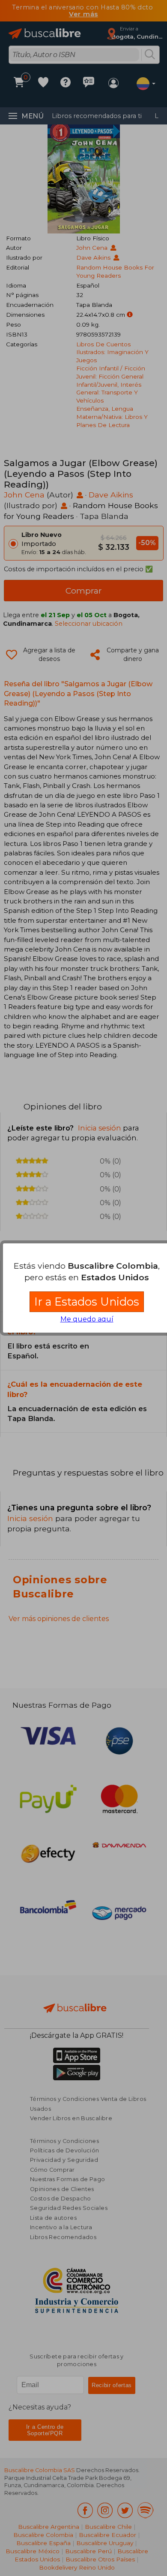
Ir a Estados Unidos (87, 1302)
